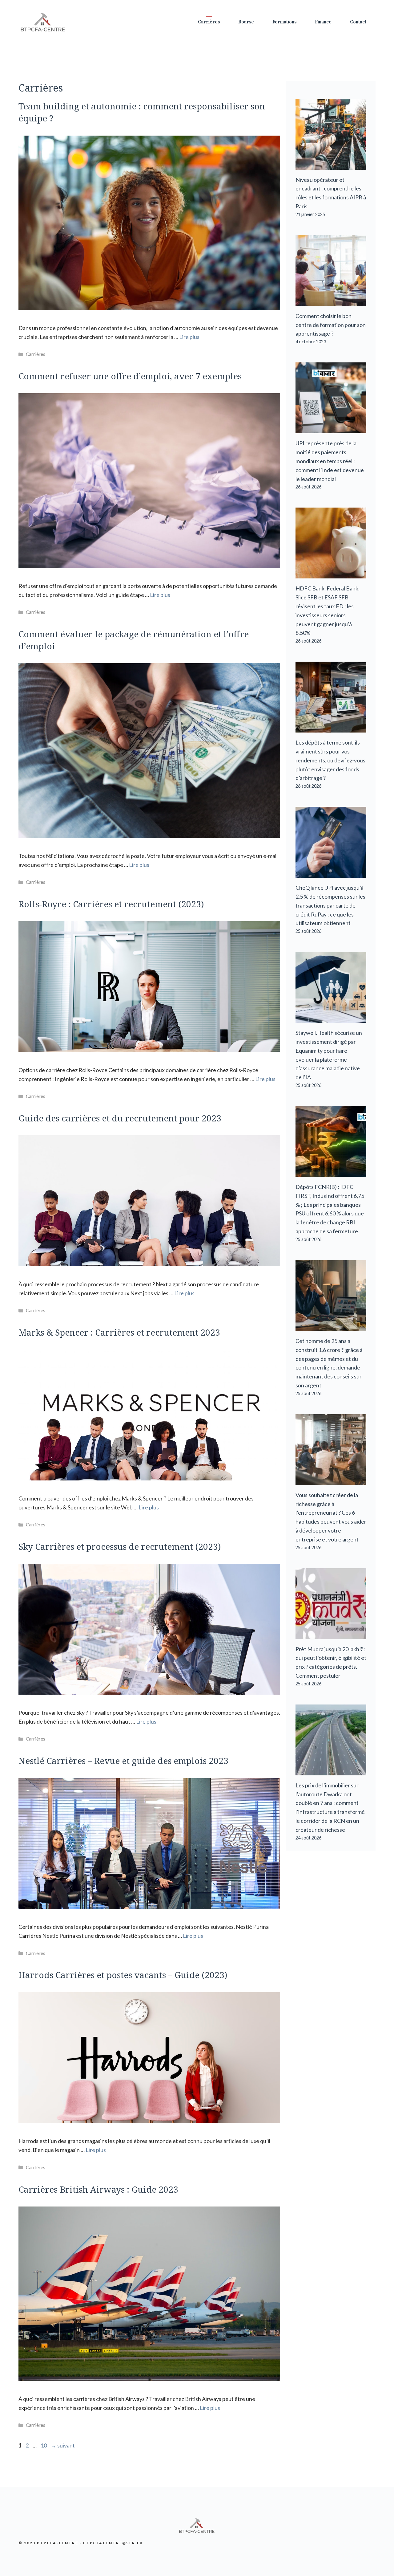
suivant (63, 2445)
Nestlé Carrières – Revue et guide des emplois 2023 (123, 1761)
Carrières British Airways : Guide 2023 (98, 2189)
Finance (323, 22)
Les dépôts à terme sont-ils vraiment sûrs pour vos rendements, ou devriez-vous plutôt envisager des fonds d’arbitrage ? (330, 760)
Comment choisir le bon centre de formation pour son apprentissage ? (331, 325)
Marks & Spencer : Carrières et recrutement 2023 (119, 1332)
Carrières (209, 22)
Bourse (246, 22)
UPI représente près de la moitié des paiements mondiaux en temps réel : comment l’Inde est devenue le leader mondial (330, 461)
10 (44, 2445)
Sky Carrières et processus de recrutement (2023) (120, 1546)
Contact (358, 22)
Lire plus (189, 337)
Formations (284, 22)
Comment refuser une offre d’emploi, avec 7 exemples (130, 376)
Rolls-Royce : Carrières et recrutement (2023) (111, 904)
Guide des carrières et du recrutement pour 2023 (120, 1118)
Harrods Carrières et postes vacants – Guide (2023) (123, 1975)
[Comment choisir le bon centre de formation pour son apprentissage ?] (331, 301)
